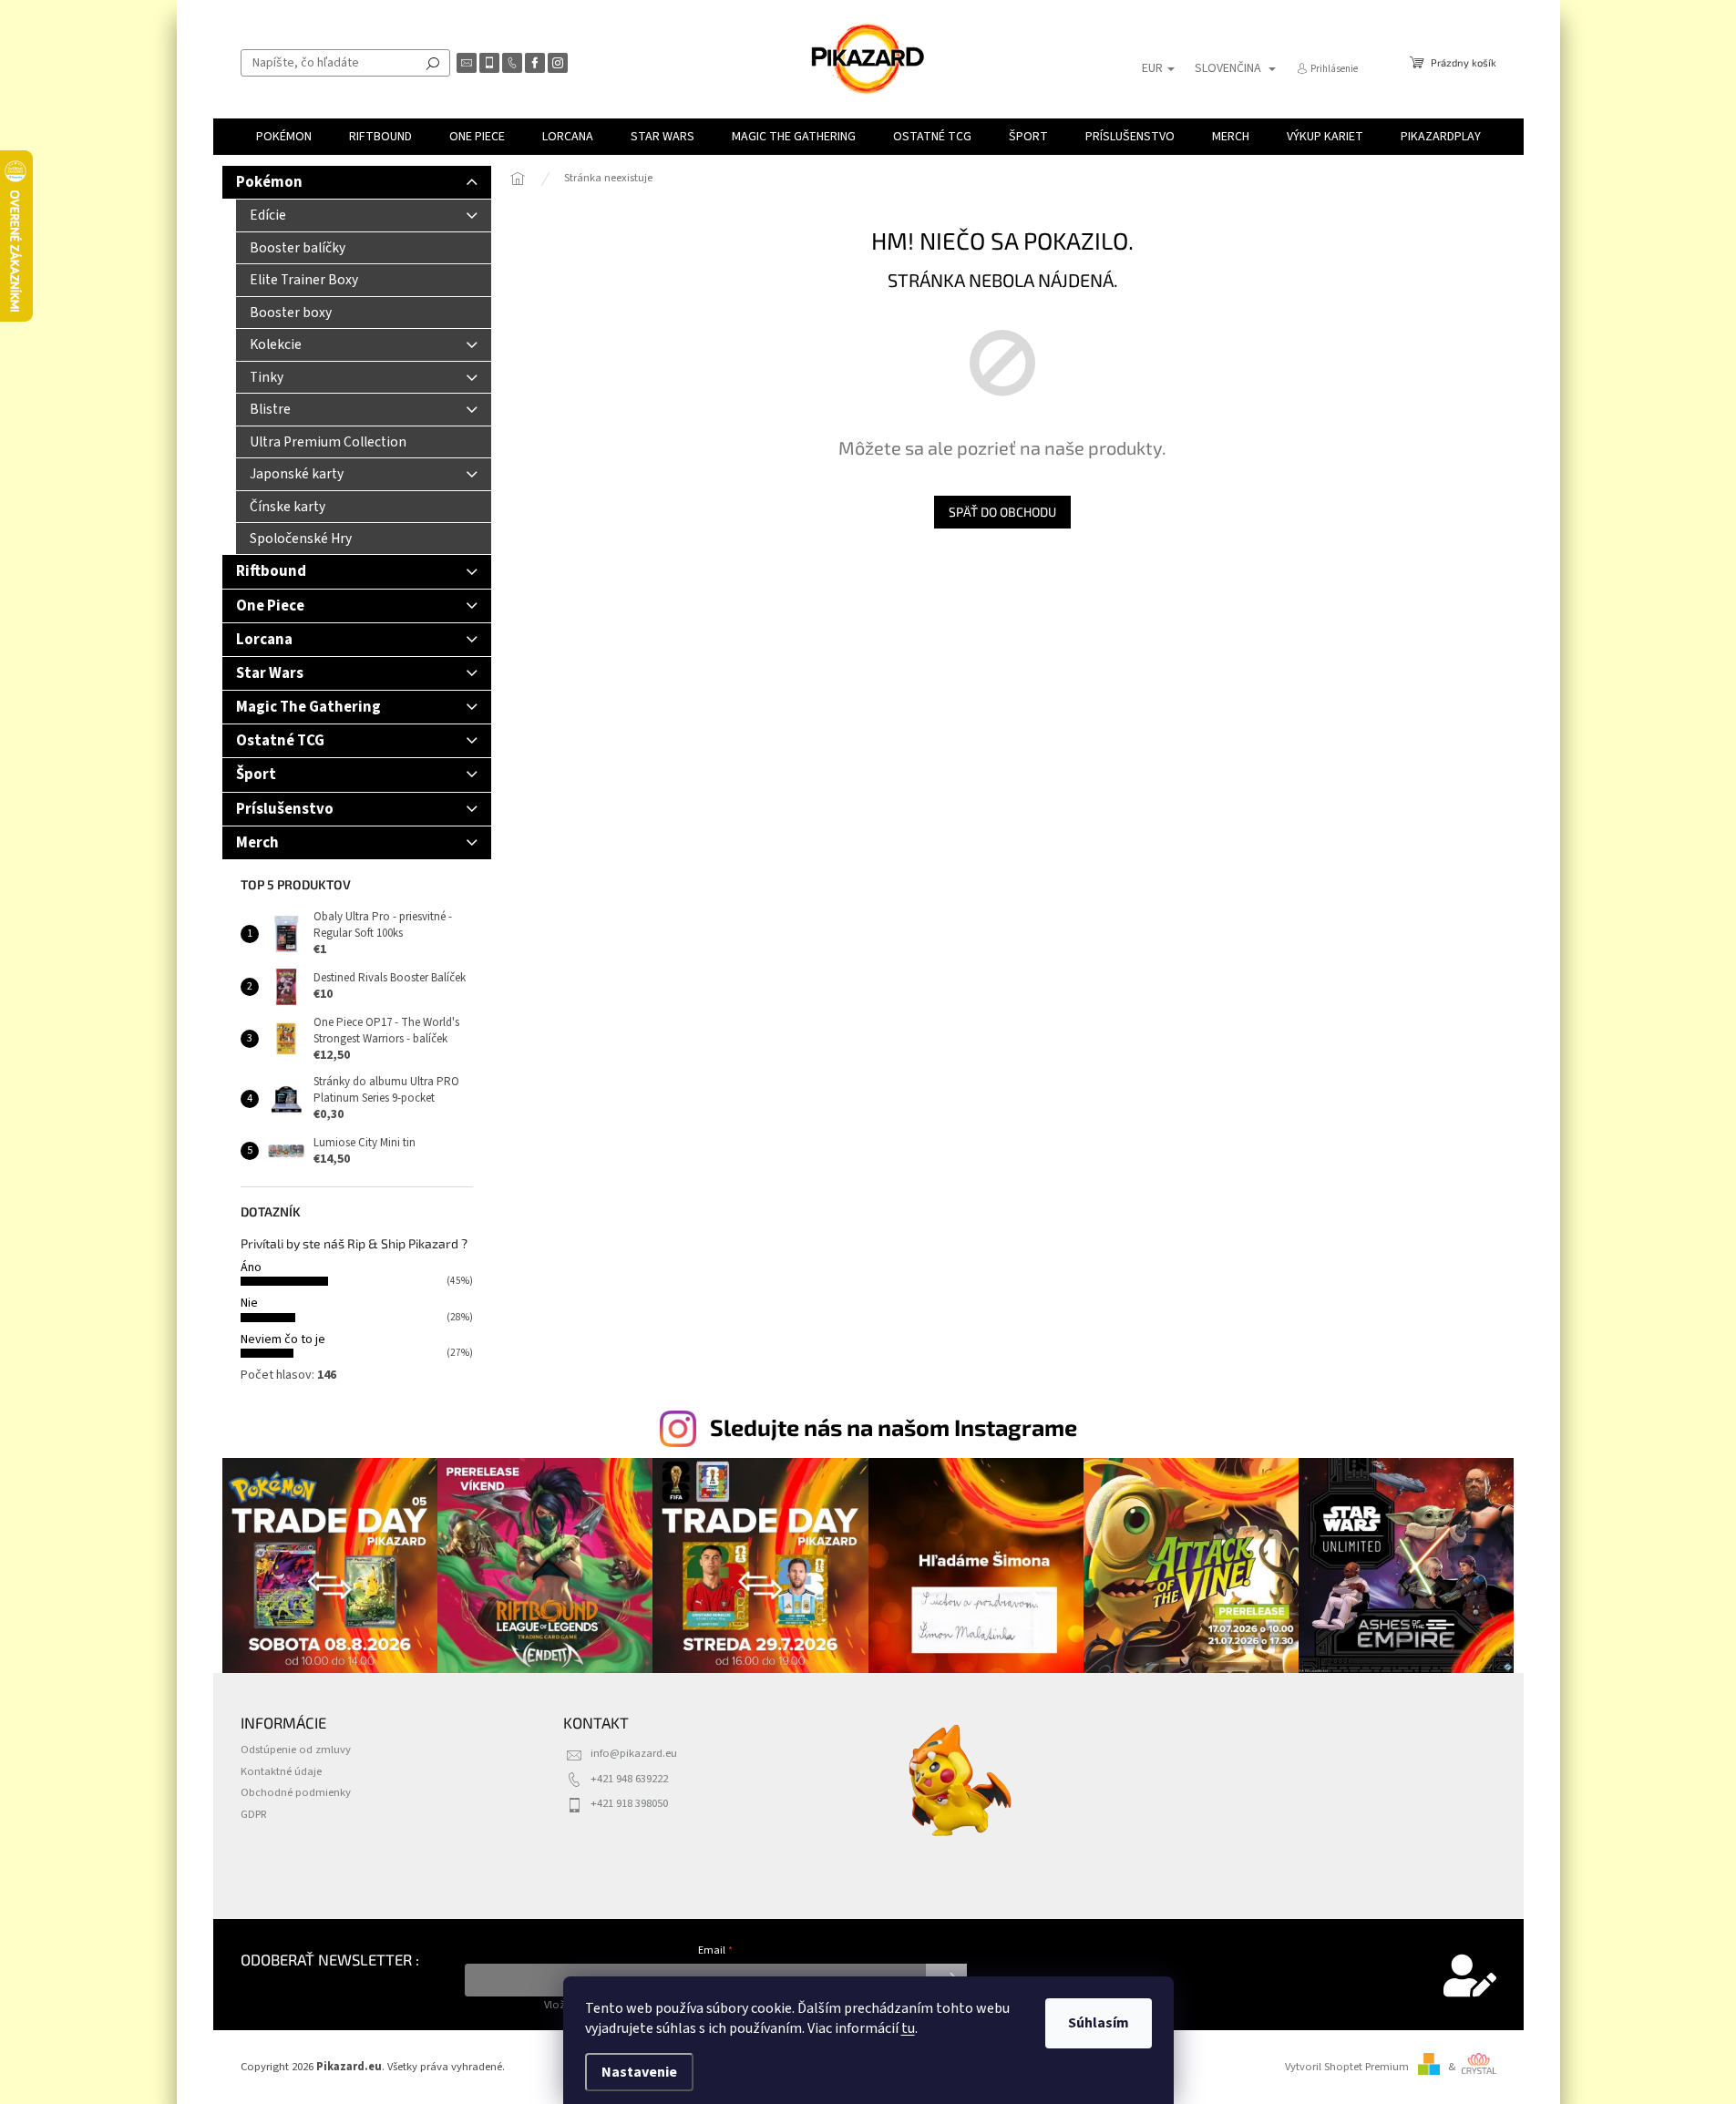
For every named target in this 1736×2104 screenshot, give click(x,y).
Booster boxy (291, 313)
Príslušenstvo (285, 809)
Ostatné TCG (280, 741)
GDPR (254, 1814)
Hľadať (433, 63)
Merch (257, 843)
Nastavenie (639, 2072)
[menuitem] (284, 137)
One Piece (270, 606)
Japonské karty (297, 474)
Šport (256, 775)
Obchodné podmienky (296, 1792)
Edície (268, 215)
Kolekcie (276, 344)
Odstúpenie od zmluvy (296, 1750)
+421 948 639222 (629, 1779)
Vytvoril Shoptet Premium (1347, 2067)
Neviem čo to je (283, 1339)
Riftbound (271, 571)
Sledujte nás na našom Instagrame (894, 1427)
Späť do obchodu (1002, 512)
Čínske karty (288, 507)
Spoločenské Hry (301, 539)
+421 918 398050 (629, 1803)
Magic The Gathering (308, 707)
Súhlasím (1099, 2023)
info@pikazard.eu (634, 1753)
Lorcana (264, 640)
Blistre (270, 409)
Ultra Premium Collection (328, 442)
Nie (249, 1303)
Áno (251, 1268)
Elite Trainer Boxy (304, 280)
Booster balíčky (298, 248)
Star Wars (270, 673)
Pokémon (269, 182)
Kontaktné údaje (281, 1771)
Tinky (267, 377)
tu (908, 2028)
